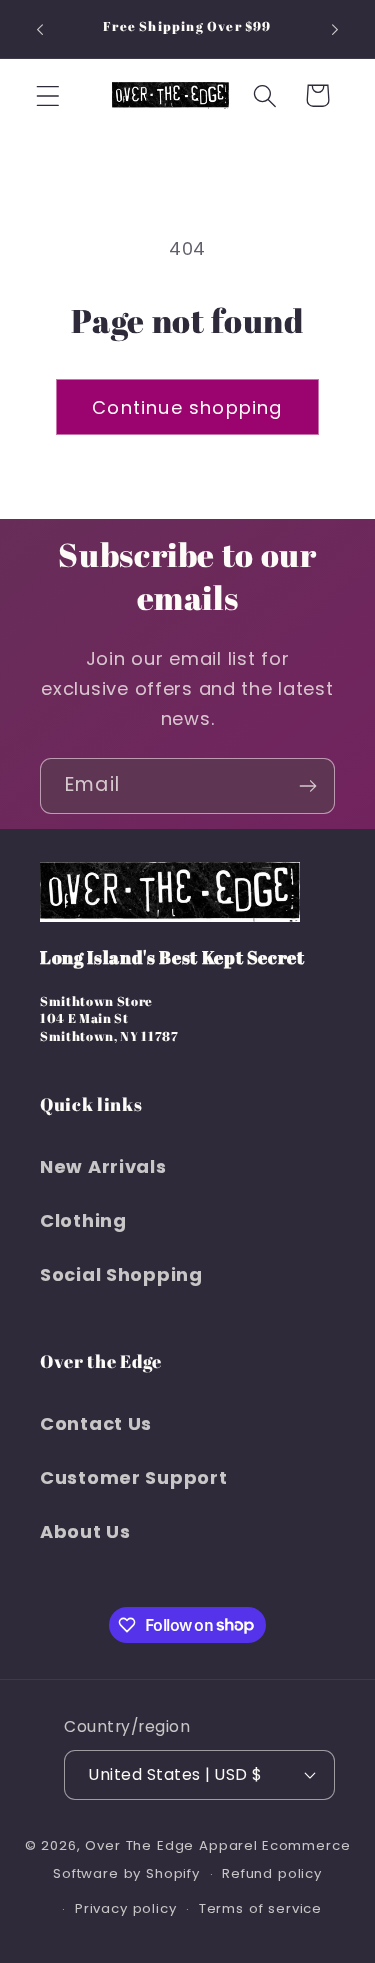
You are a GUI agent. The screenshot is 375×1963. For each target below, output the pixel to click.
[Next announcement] (335, 29)
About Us (85, 1531)
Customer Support (134, 1477)
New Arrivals (103, 1166)
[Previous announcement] (40, 29)
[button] (48, 95)
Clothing (83, 1220)
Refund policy (272, 1873)
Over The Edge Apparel (171, 1845)
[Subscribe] (307, 786)
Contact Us (96, 1423)
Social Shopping (121, 1274)
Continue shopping (187, 407)
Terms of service (260, 1908)
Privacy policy (126, 1908)
